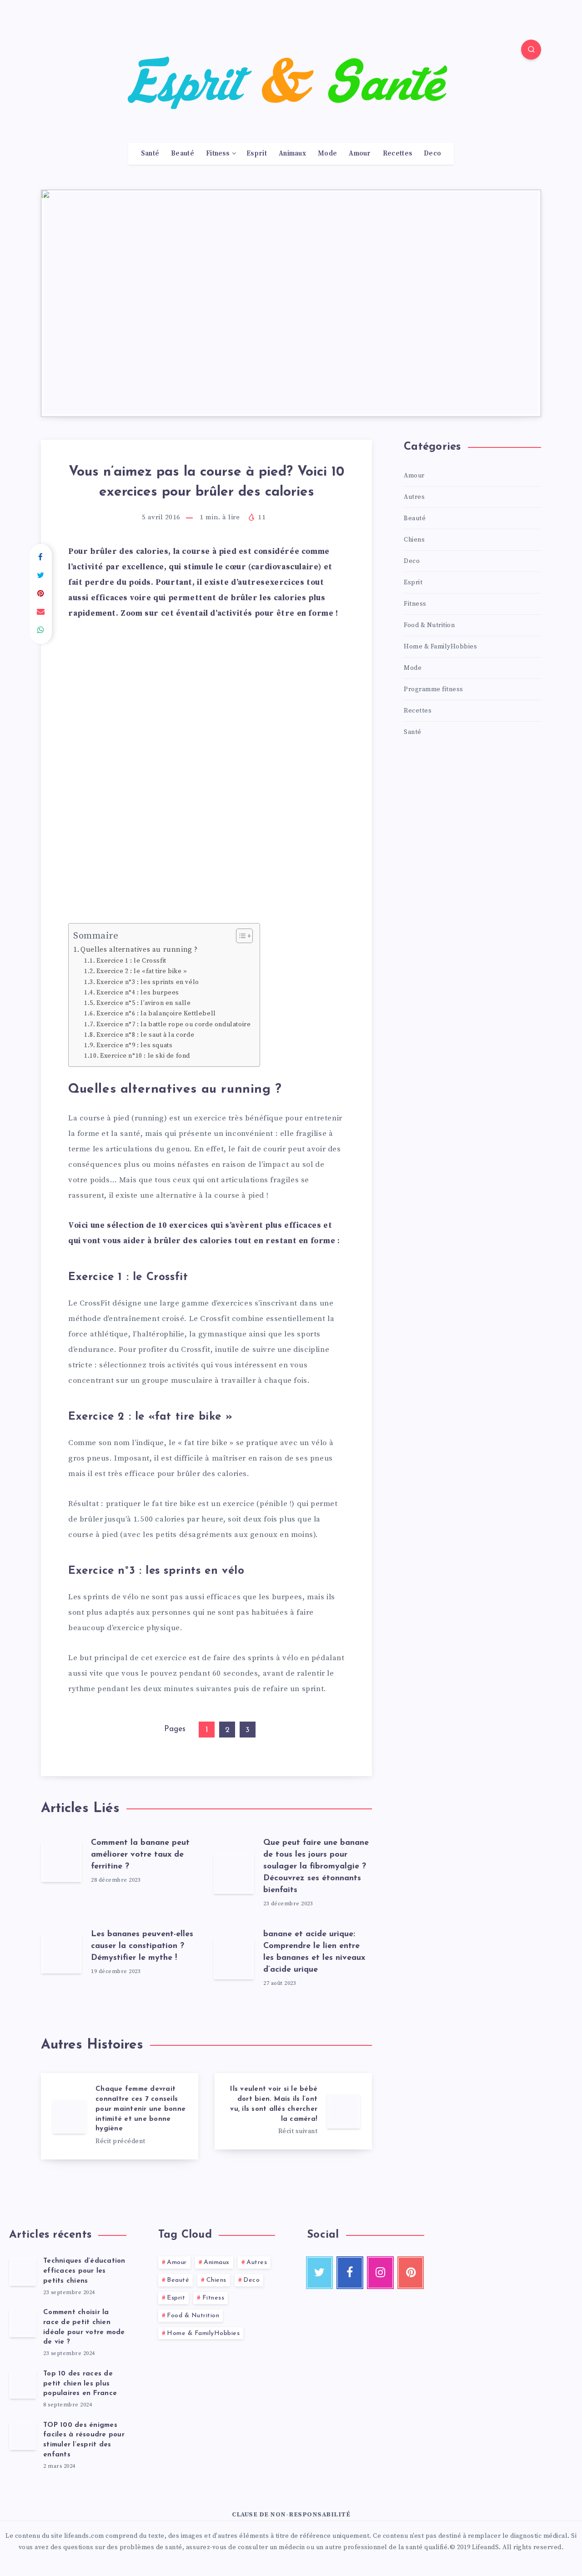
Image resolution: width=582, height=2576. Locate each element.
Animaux (292, 154)
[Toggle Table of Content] (240, 936)
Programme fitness (434, 689)
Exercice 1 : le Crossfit (131, 961)
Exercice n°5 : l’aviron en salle (143, 1003)
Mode (327, 154)
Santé (150, 154)
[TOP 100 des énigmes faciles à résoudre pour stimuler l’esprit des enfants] (23, 2435)
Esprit (257, 154)
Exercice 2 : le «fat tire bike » (142, 971)
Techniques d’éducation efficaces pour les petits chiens (84, 2271)
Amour (360, 154)
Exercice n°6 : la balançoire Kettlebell (156, 1014)
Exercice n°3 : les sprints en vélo (148, 982)
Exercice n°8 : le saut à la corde (145, 1035)
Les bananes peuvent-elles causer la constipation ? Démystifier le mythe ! (142, 1946)
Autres (414, 497)
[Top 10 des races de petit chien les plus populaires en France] (23, 2384)
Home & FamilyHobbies (440, 647)
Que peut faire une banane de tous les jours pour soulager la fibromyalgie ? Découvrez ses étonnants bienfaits (316, 1867)
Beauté (183, 154)
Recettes (397, 154)
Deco (432, 154)
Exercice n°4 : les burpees (138, 993)
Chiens (414, 540)
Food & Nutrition (429, 625)
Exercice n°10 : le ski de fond (145, 1056)
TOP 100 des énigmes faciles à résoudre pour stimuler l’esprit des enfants (84, 2440)
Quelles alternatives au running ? (139, 950)
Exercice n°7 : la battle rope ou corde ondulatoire (173, 1024)
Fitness (218, 154)
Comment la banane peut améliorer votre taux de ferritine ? (140, 1855)
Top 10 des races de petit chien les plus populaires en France (80, 2384)
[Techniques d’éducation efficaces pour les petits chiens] (23, 2271)
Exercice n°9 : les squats (134, 1045)
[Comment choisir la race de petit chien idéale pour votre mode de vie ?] (23, 2323)
